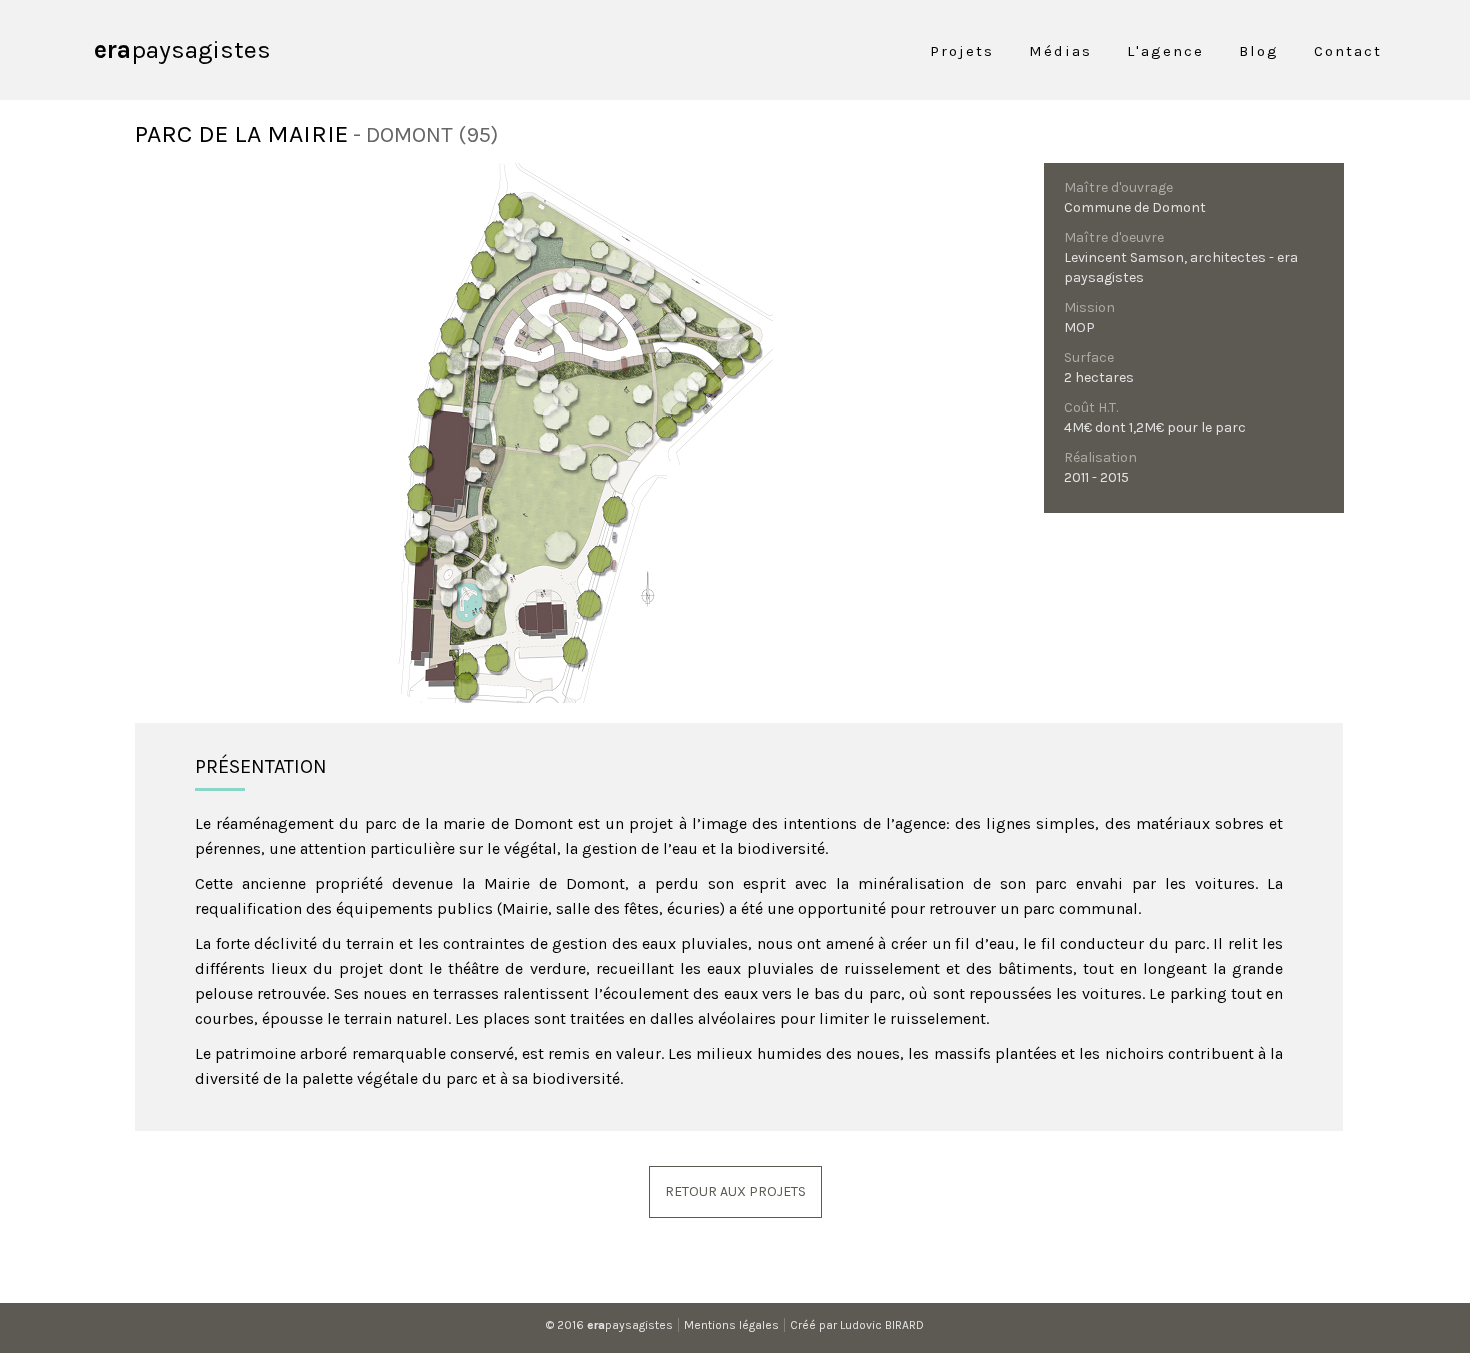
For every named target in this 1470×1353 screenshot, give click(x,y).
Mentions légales (731, 1325)
